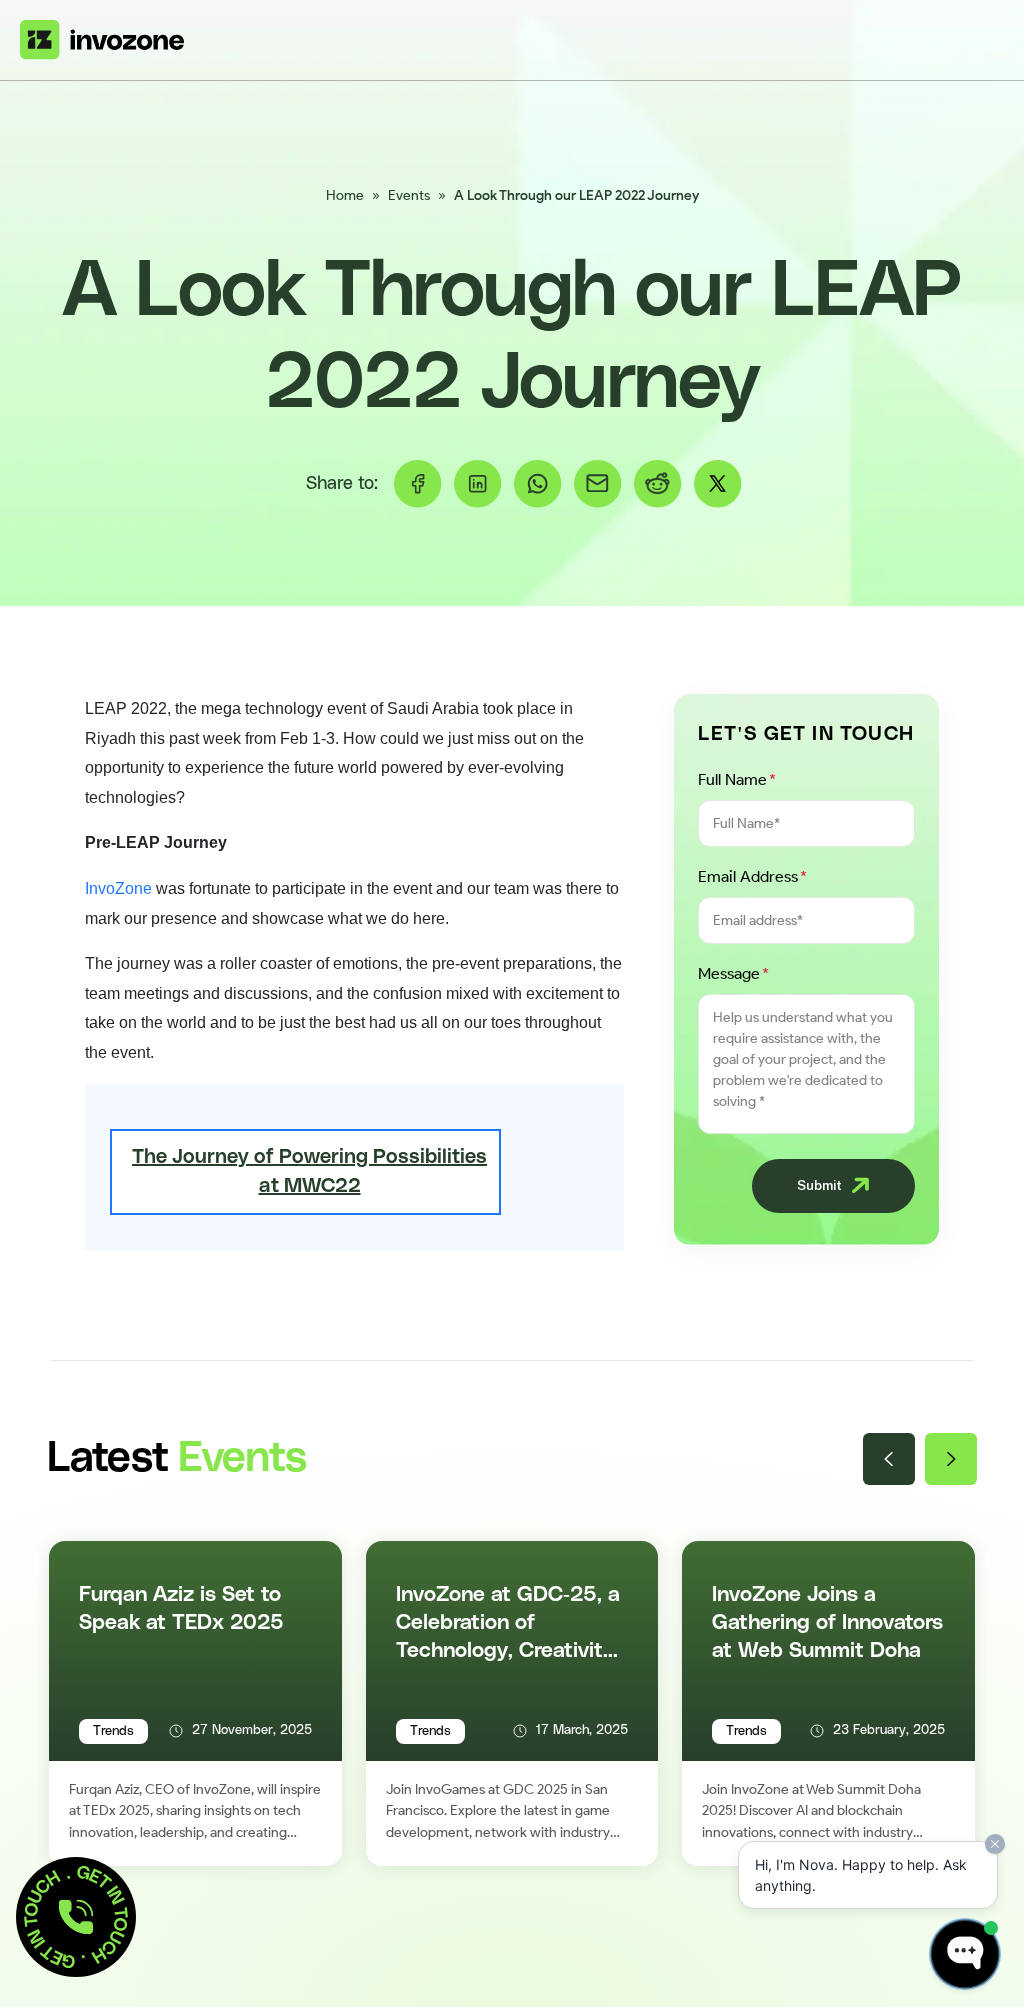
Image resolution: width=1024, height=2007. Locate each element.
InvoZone (118, 888)
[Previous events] (889, 1459)
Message (733, 973)
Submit (819, 1185)
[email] (598, 484)
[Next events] (951, 1459)
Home (345, 195)
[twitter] (718, 484)
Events (409, 195)
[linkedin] (478, 484)
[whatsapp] (538, 484)
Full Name (737, 779)
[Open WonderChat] (965, 1954)
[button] (76, 1917)
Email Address (752, 876)
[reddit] (658, 484)
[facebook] (418, 484)
